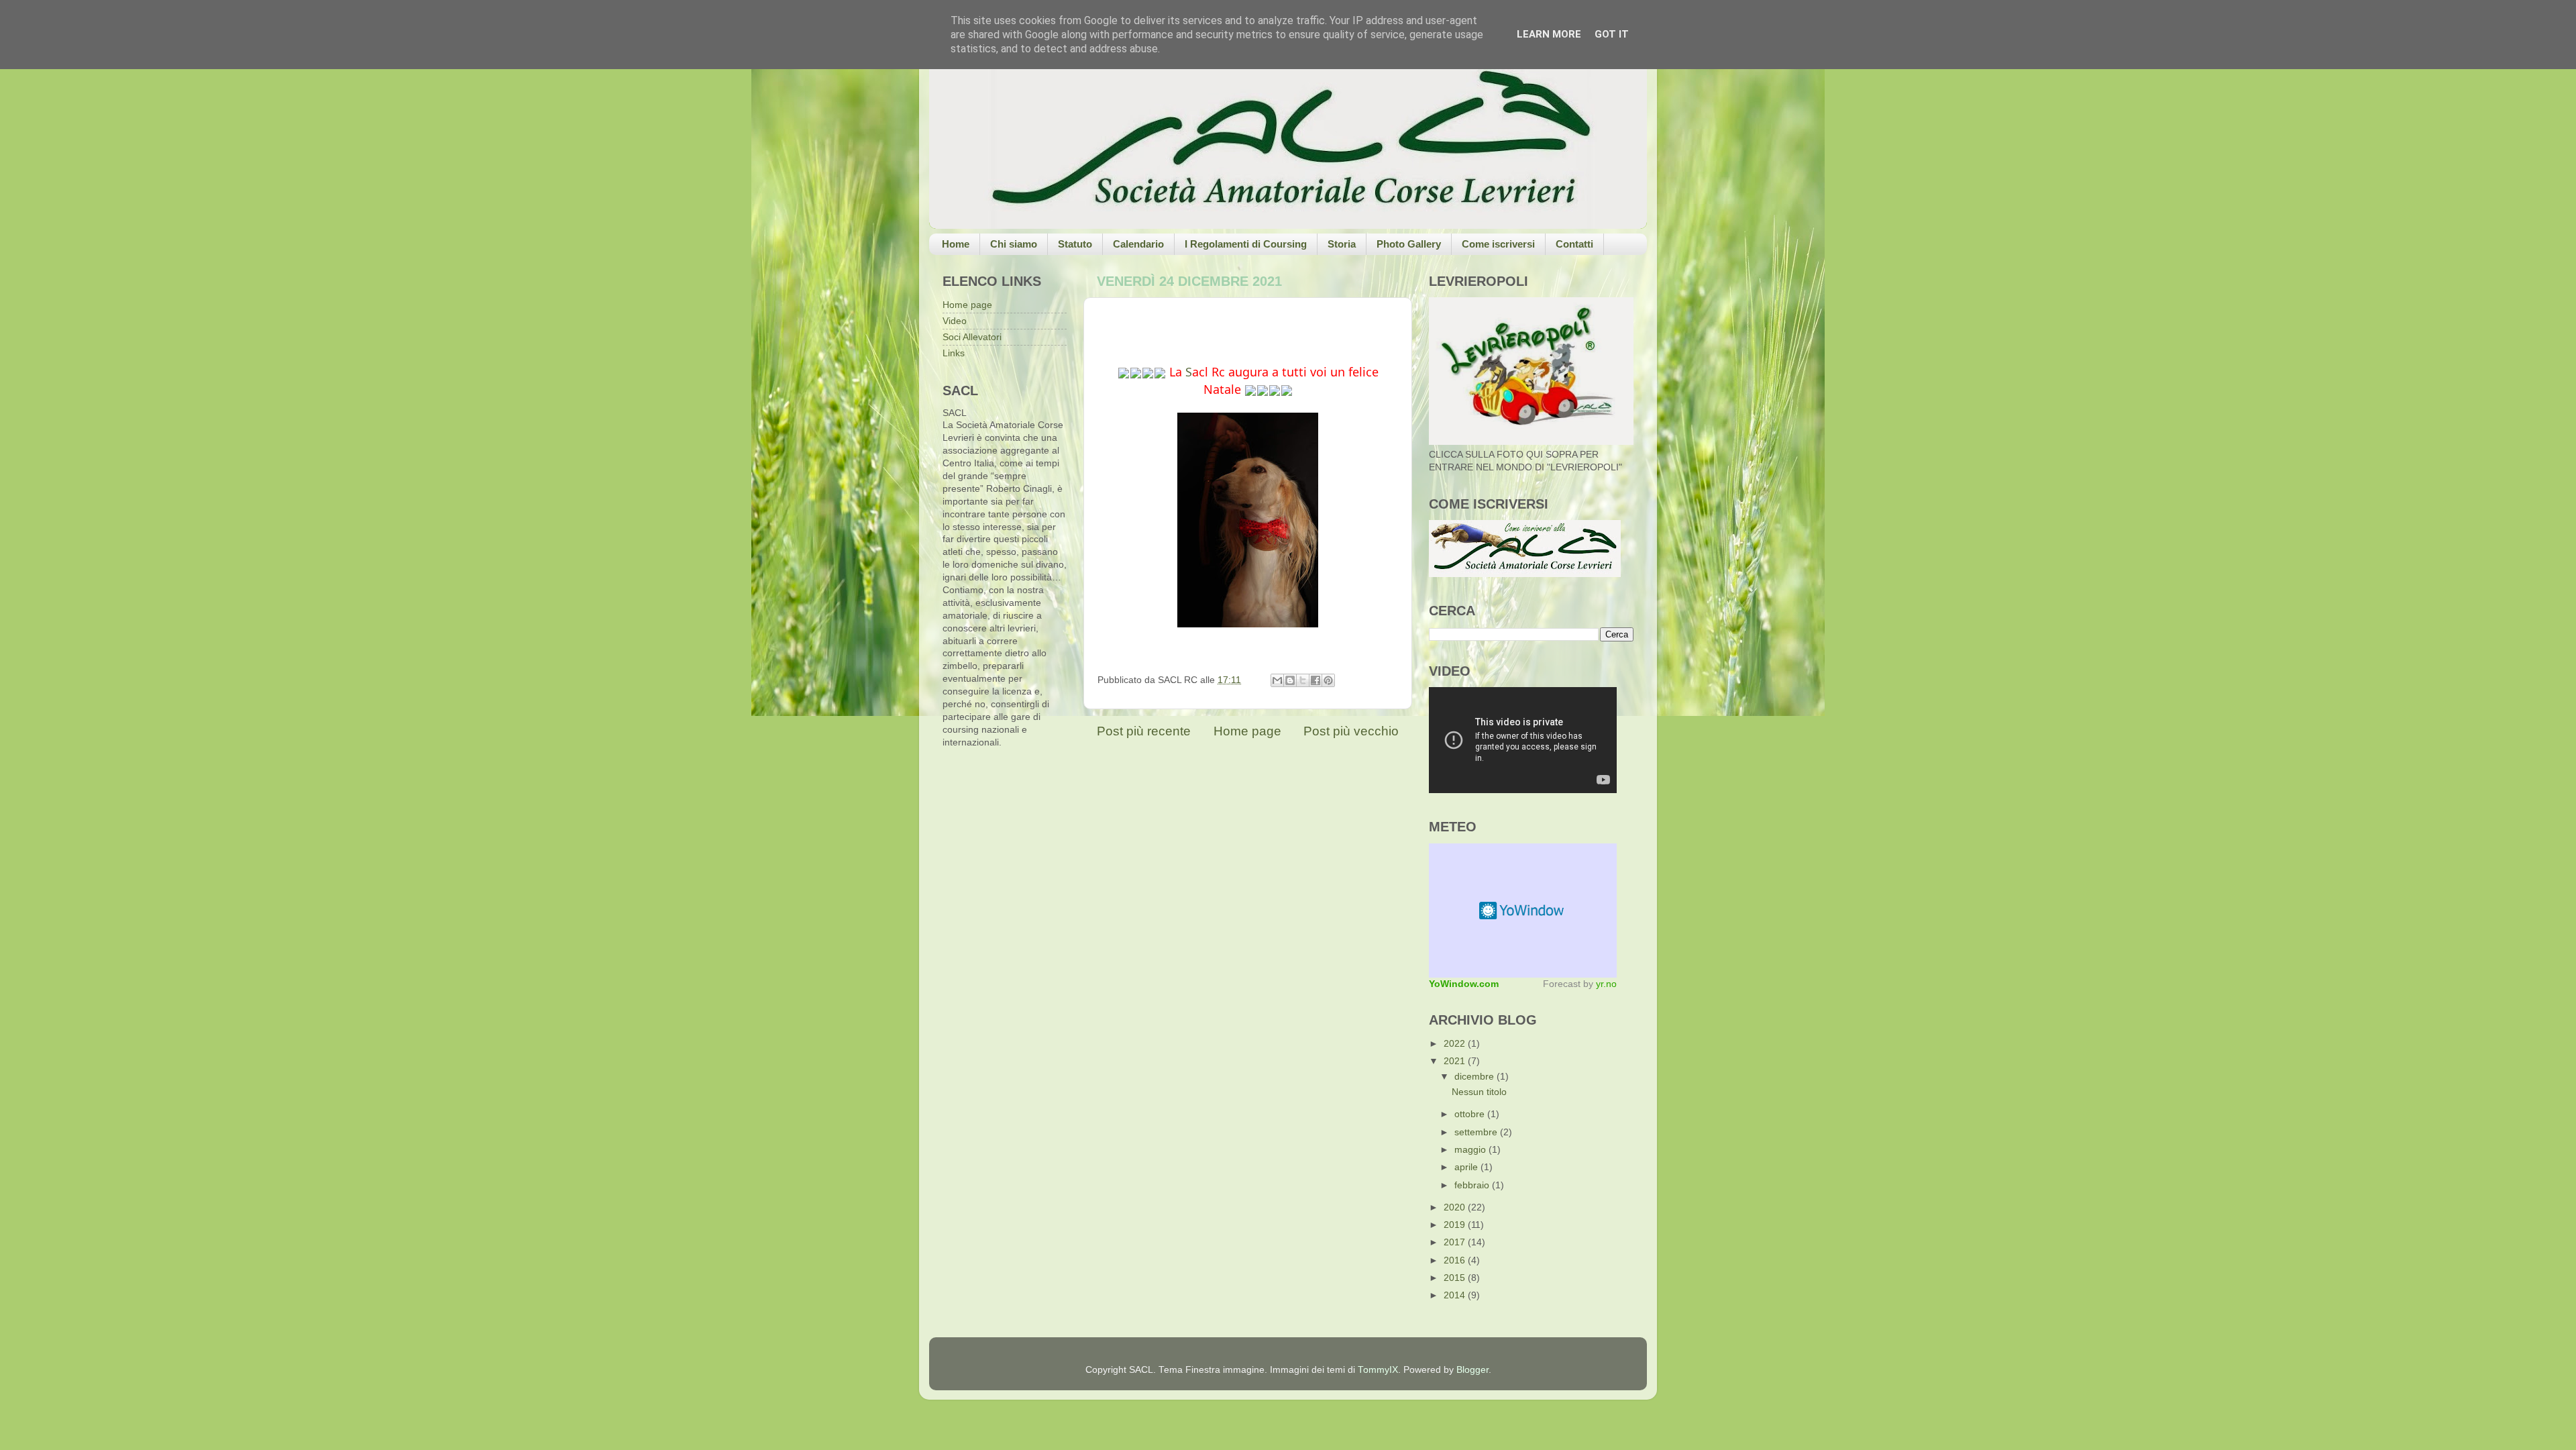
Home (956, 244)
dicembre (1475, 1077)
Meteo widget (1523, 911)
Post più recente (1144, 731)
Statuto (1075, 244)
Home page (1247, 731)
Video (955, 321)
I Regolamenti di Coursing (1246, 244)
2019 (1456, 1225)
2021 (1456, 1061)
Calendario (1138, 244)
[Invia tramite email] (1277, 680)
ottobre (1471, 1114)
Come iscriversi (1498, 244)
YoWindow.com (1464, 984)
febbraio (1473, 1185)
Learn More (1549, 34)
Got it (1612, 34)
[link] (1189, 372)
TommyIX (1378, 1370)
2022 (1456, 1044)
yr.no (1606, 984)
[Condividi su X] (1303, 680)
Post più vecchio (1351, 731)
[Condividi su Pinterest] (1328, 680)
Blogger (1472, 1370)
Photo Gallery (1409, 244)
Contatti (1574, 244)
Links (954, 353)
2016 (1456, 1260)
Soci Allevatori (972, 337)
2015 (1456, 1278)
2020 (1456, 1207)
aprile (1467, 1167)
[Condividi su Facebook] (1316, 680)
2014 (1456, 1295)
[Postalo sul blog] (1290, 680)
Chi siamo (1014, 244)
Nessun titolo (1479, 1092)
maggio (1471, 1150)
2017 (1456, 1242)
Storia (1342, 244)
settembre (1477, 1132)
